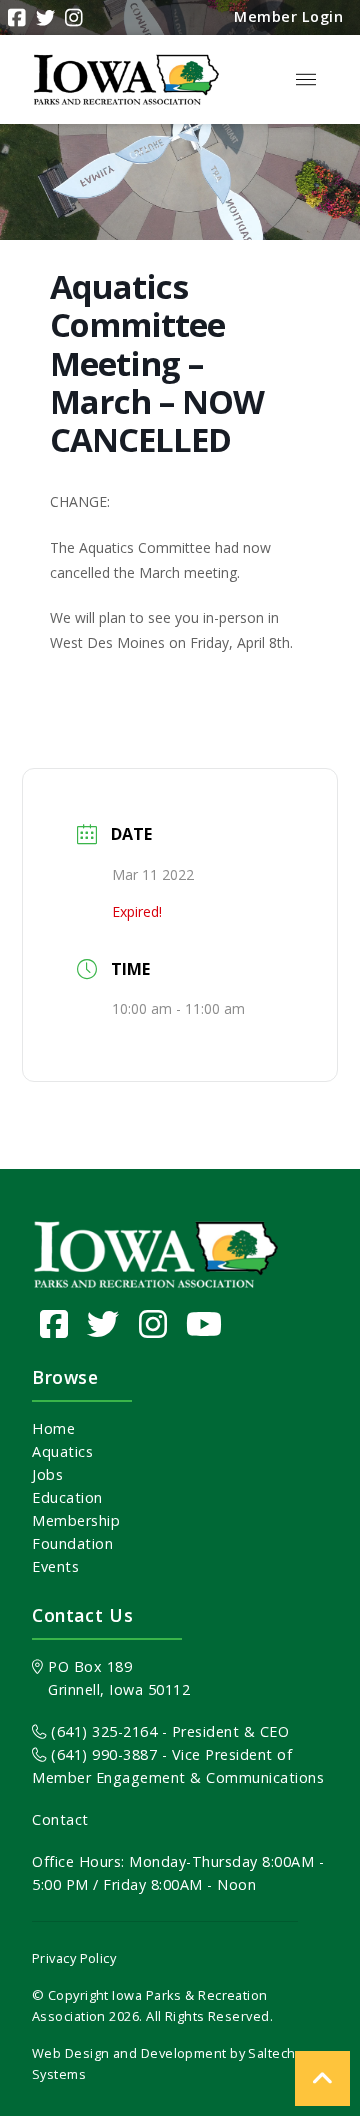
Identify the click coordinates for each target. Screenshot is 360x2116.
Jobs (47, 1474)
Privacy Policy (74, 1958)
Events (55, 1566)
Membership (76, 1520)
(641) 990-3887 (102, 1754)
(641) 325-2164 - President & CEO (168, 1731)
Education (67, 1497)
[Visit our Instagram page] (153, 1323)
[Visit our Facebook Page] (54, 1323)
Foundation (72, 1543)
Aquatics (62, 1451)
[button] (306, 80)
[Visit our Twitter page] (103, 1323)
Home (53, 1428)
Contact (60, 1819)
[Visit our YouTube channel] (204, 1323)
